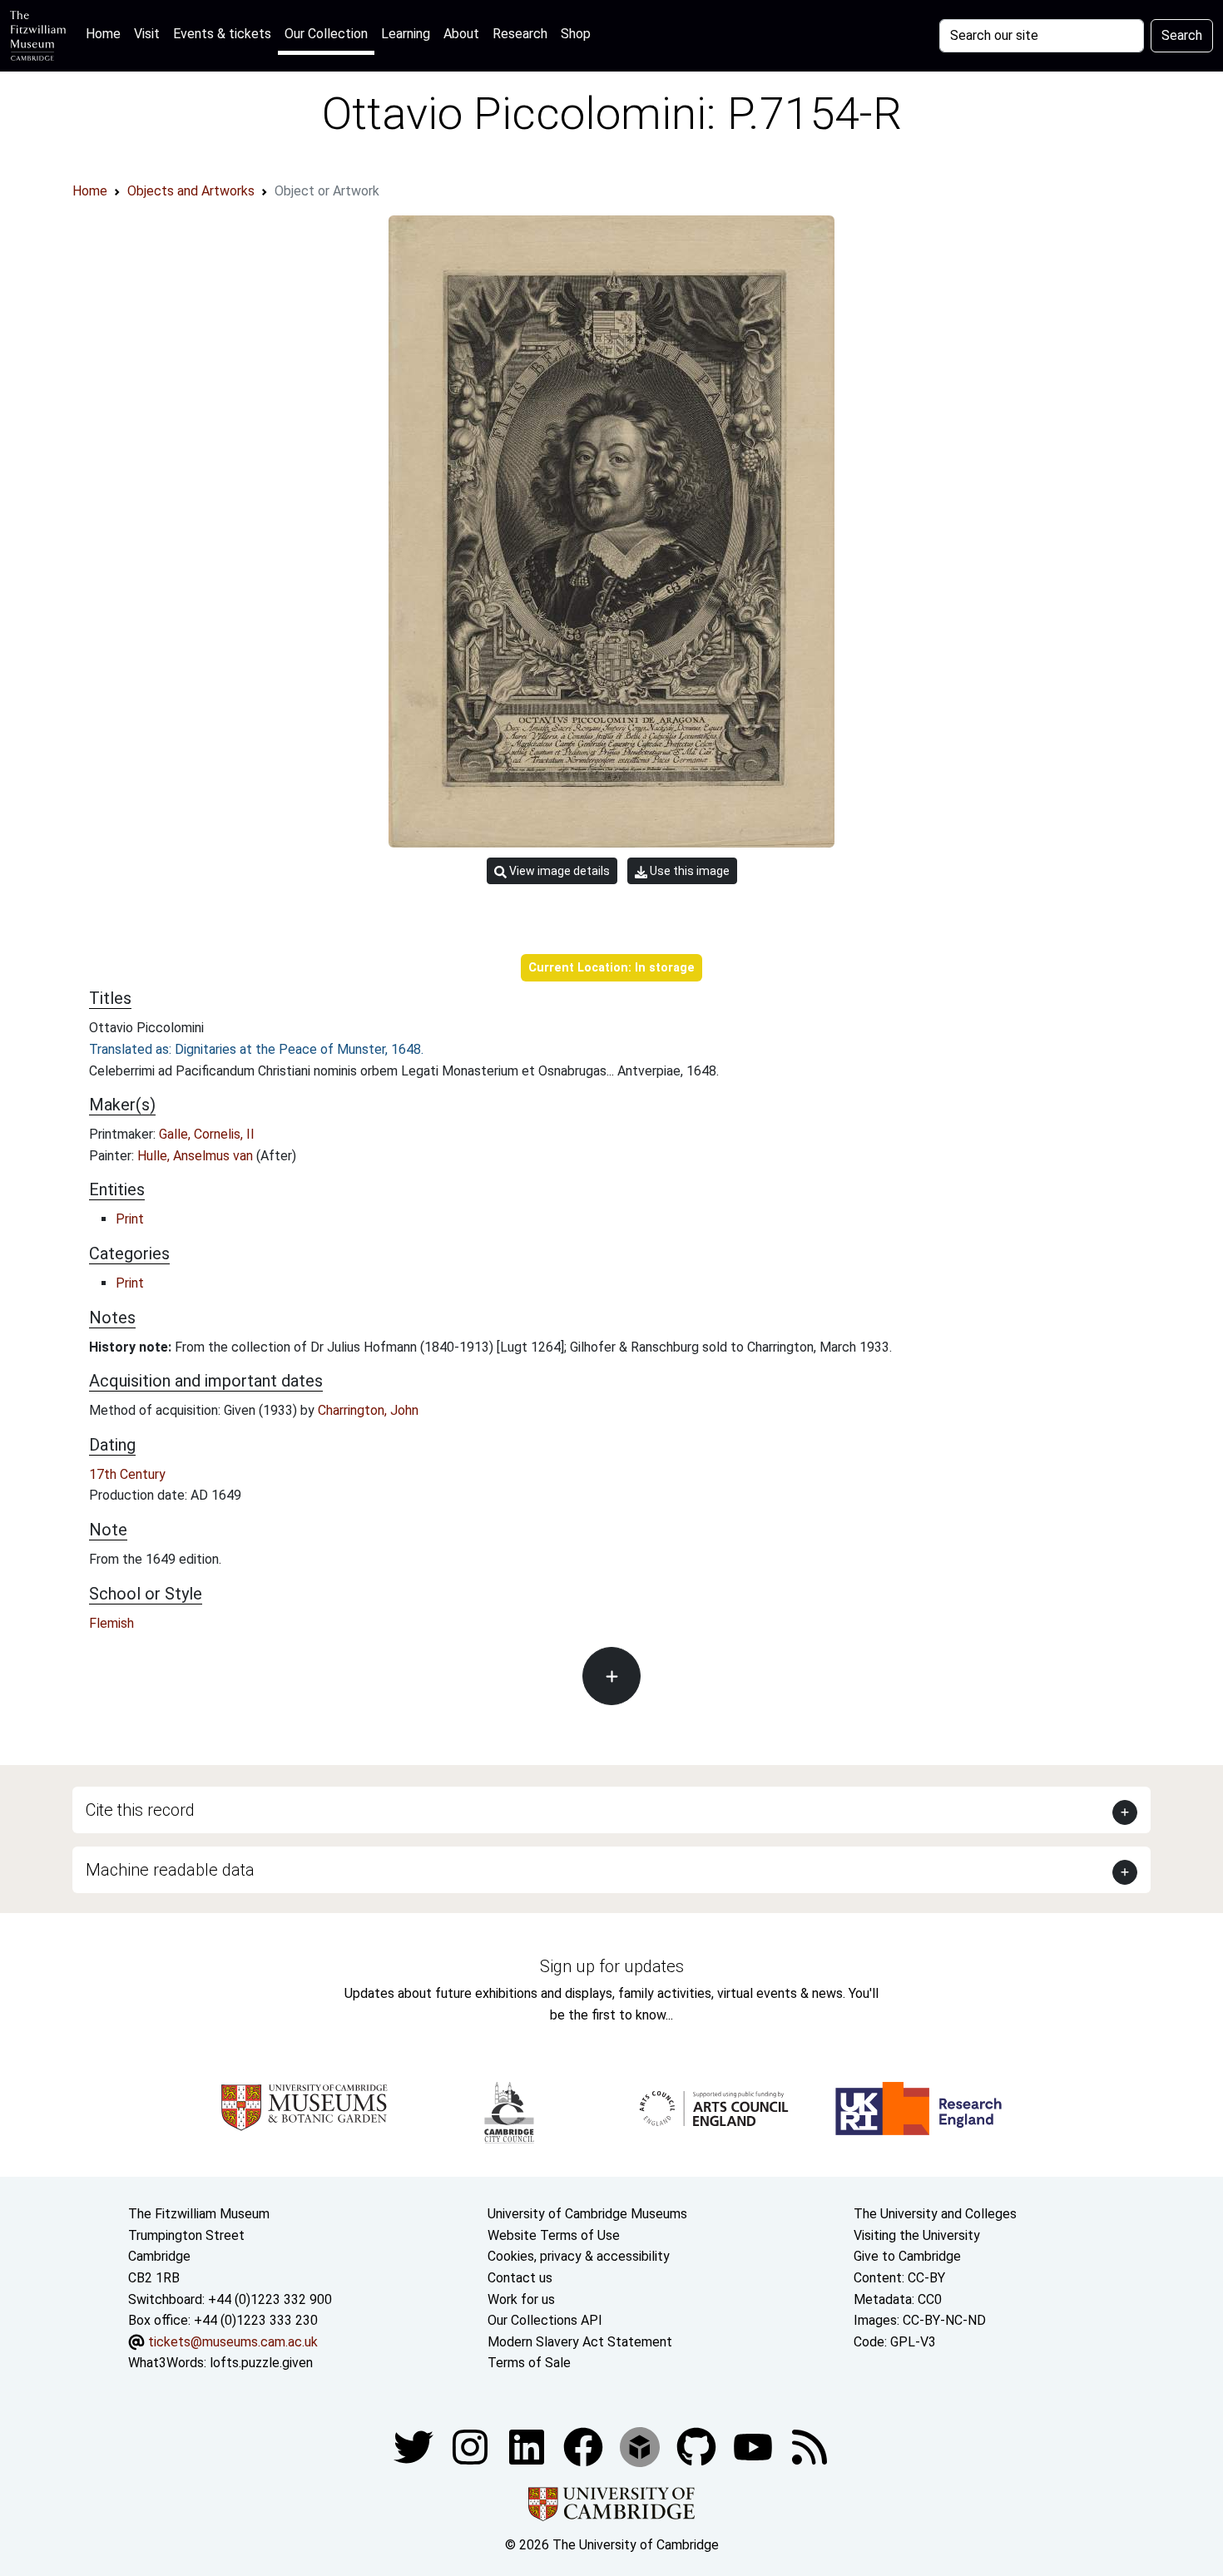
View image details (558, 871)
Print (130, 1219)
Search (1182, 35)
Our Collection (326, 34)
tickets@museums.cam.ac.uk (233, 2342)
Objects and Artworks (191, 191)
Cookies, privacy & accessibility (579, 2256)
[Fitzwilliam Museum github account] (698, 2446)
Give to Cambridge (907, 2256)
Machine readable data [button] (170, 1870)
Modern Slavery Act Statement (580, 2342)
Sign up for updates (612, 1966)
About (461, 34)
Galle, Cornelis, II (207, 1134)
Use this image (688, 871)
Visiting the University (917, 2235)
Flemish (111, 1623)
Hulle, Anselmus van (197, 1156)
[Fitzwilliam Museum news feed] (810, 2446)
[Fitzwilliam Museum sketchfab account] (641, 2446)
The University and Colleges (935, 2214)
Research (520, 34)
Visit (147, 34)
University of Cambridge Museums (587, 2214)
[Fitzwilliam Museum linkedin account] (585, 2446)
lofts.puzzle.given (261, 2363)
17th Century (127, 1474)
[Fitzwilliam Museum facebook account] (528, 2446)
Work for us (521, 2299)
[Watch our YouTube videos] (755, 2446)
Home (106, 33)
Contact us (520, 2278)
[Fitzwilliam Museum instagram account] (472, 2446)
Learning (406, 34)
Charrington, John (368, 1410)
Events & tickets (222, 34)
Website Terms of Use (554, 2235)
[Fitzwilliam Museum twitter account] (415, 2446)
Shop (576, 34)
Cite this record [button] (140, 1810)
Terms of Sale (529, 2363)
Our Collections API (545, 2320)
